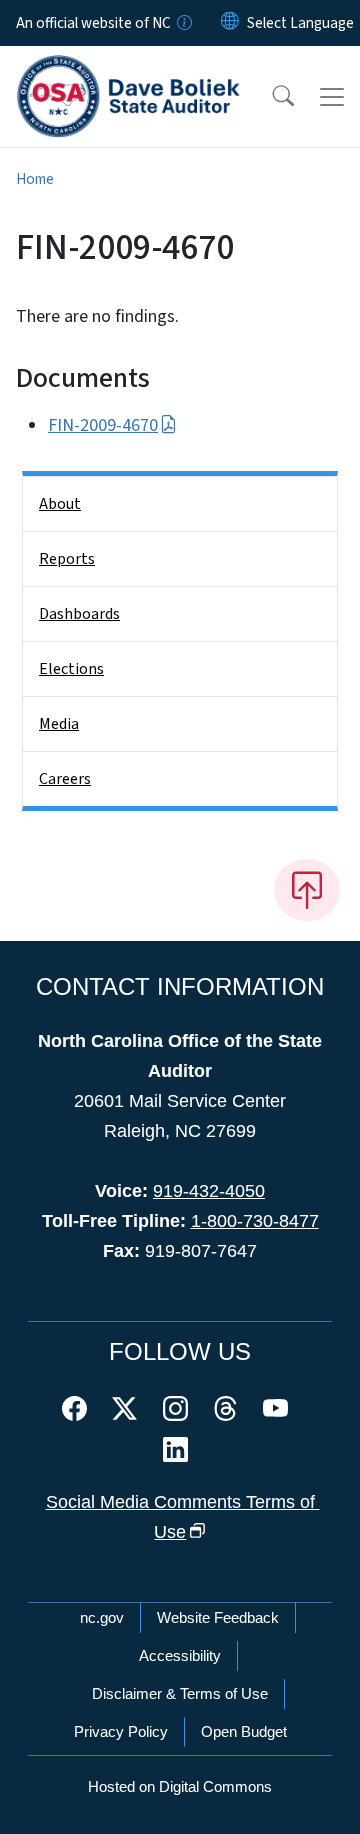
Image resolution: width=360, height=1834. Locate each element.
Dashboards (79, 614)
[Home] (128, 69)
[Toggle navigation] (332, 97)
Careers (65, 779)
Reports (67, 559)
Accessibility (180, 1655)
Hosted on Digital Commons (180, 1786)
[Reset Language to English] (230, 23)
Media (59, 724)
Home (35, 179)
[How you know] (183, 23)
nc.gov (102, 1617)
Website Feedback (218, 1617)
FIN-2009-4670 (103, 425)
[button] (270, 97)
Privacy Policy (121, 1731)
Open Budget (244, 1731)
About (60, 504)
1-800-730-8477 (255, 1221)
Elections (71, 669)
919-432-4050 (209, 1191)
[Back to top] (307, 890)
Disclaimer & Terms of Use (180, 1693)
